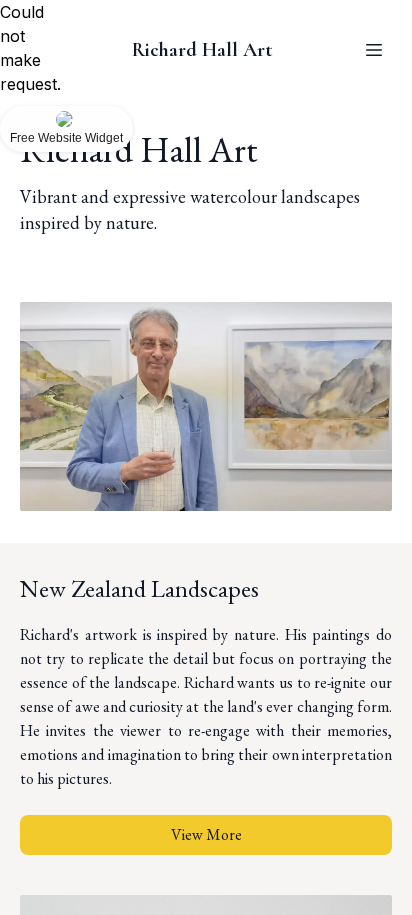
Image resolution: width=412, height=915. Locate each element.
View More (206, 834)
